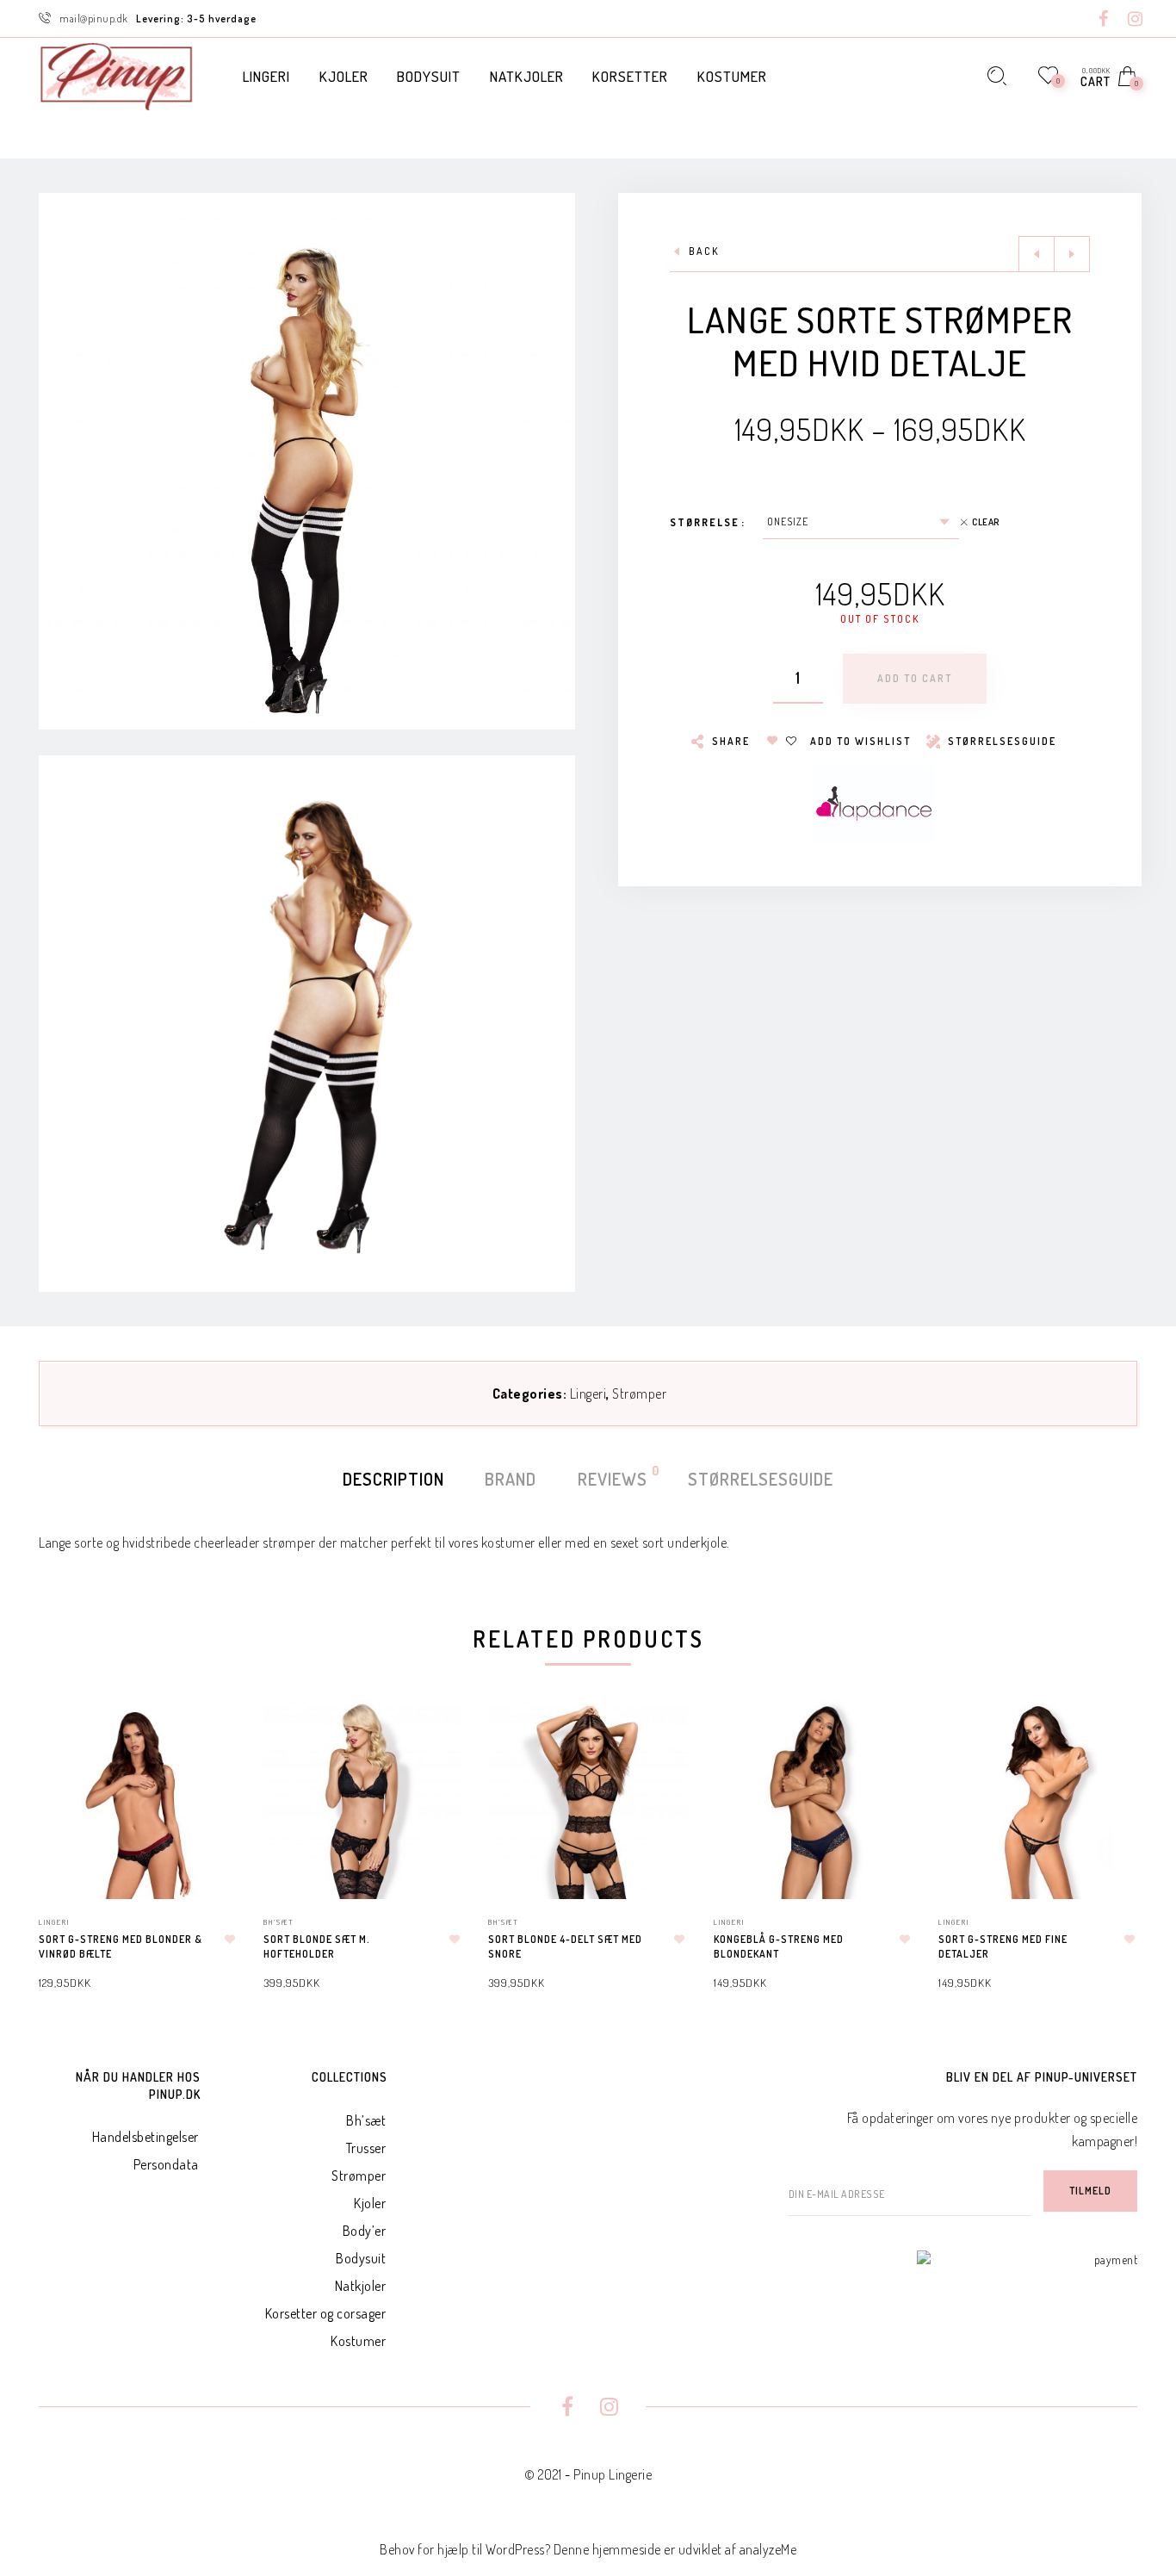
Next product (1072, 254)
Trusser (366, 2148)
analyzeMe (768, 2549)
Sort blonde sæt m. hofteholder (317, 1946)
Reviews (613, 1477)
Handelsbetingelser (145, 2137)
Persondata (166, 2164)
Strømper (639, 1394)
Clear (986, 522)
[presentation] (60, 1829)
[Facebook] (1104, 20)
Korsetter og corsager (326, 2313)
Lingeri (588, 1394)
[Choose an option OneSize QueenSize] (861, 522)
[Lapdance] (874, 802)
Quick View (207, 1738)
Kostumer (358, 2341)
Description (393, 1479)
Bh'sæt (279, 1922)
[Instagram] (1136, 20)
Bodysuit (361, 2258)
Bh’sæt (366, 2120)
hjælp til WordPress (491, 2549)
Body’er (365, 2231)
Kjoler (370, 2203)
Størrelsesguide (761, 1479)
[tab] (393, 1479)
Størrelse (705, 522)
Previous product (1037, 254)
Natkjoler (361, 2286)
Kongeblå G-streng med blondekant (779, 1946)
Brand (511, 1479)
